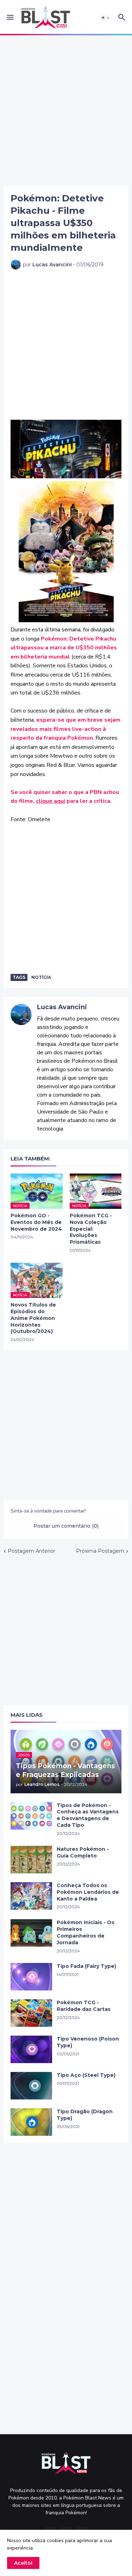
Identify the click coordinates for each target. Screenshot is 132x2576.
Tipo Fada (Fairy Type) (86, 1966)
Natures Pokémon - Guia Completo (83, 1852)
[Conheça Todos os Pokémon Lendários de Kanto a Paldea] (31, 1896)
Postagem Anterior (32, 1551)
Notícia (41, 977)
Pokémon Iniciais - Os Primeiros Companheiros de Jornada (86, 1932)
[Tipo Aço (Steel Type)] (31, 2086)
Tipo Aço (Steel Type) (86, 2075)
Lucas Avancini (62, 1007)
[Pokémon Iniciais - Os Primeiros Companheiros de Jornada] (31, 1933)
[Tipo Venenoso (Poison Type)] (31, 2049)
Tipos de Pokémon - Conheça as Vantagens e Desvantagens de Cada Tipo (88, 1815)
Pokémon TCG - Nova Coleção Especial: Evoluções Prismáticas (91, 1229)
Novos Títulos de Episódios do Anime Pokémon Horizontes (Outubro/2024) (33, 1318)
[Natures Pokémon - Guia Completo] (31, 1860)
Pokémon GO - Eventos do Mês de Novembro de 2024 (36, 1222)
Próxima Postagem (100, 1551)
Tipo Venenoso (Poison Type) (88, 2042)
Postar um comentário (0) (66, 1526)
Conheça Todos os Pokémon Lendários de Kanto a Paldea (88, 1892)
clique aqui (51, 801)
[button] (10, 18)
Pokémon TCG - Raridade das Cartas (84, 2006)
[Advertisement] (66, 110)
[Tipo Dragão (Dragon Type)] (31, 2122)
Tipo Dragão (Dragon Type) (85, 2115)
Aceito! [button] (23, 2563)
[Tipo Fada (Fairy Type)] (31, 1977)
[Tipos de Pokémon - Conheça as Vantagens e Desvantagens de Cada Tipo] (31, 1816)
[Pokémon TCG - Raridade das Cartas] (31, 2013)
